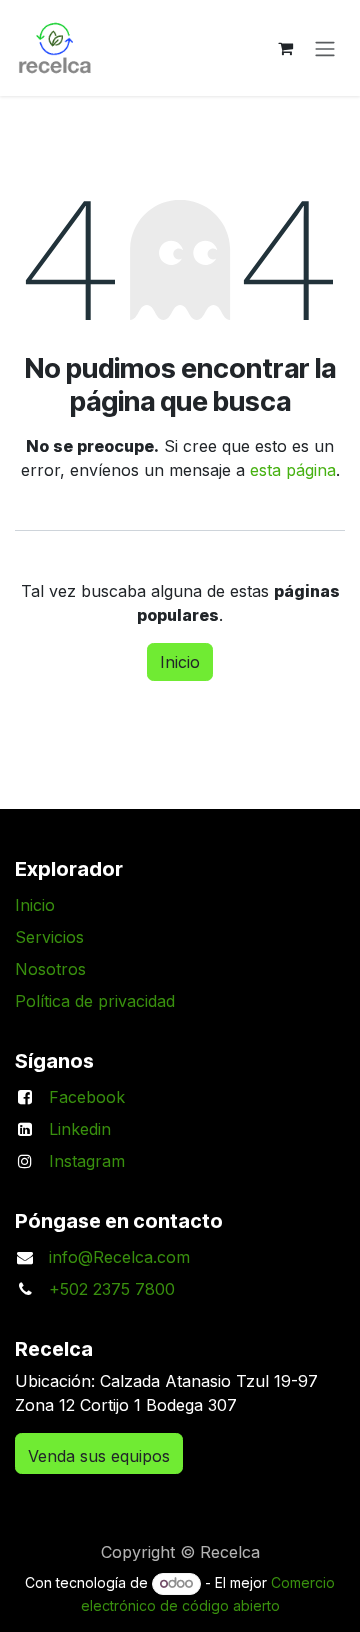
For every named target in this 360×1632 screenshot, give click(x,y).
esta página (293, 470)
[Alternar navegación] (325, 48)
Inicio (180, 662)
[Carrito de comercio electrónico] (285, 48)
